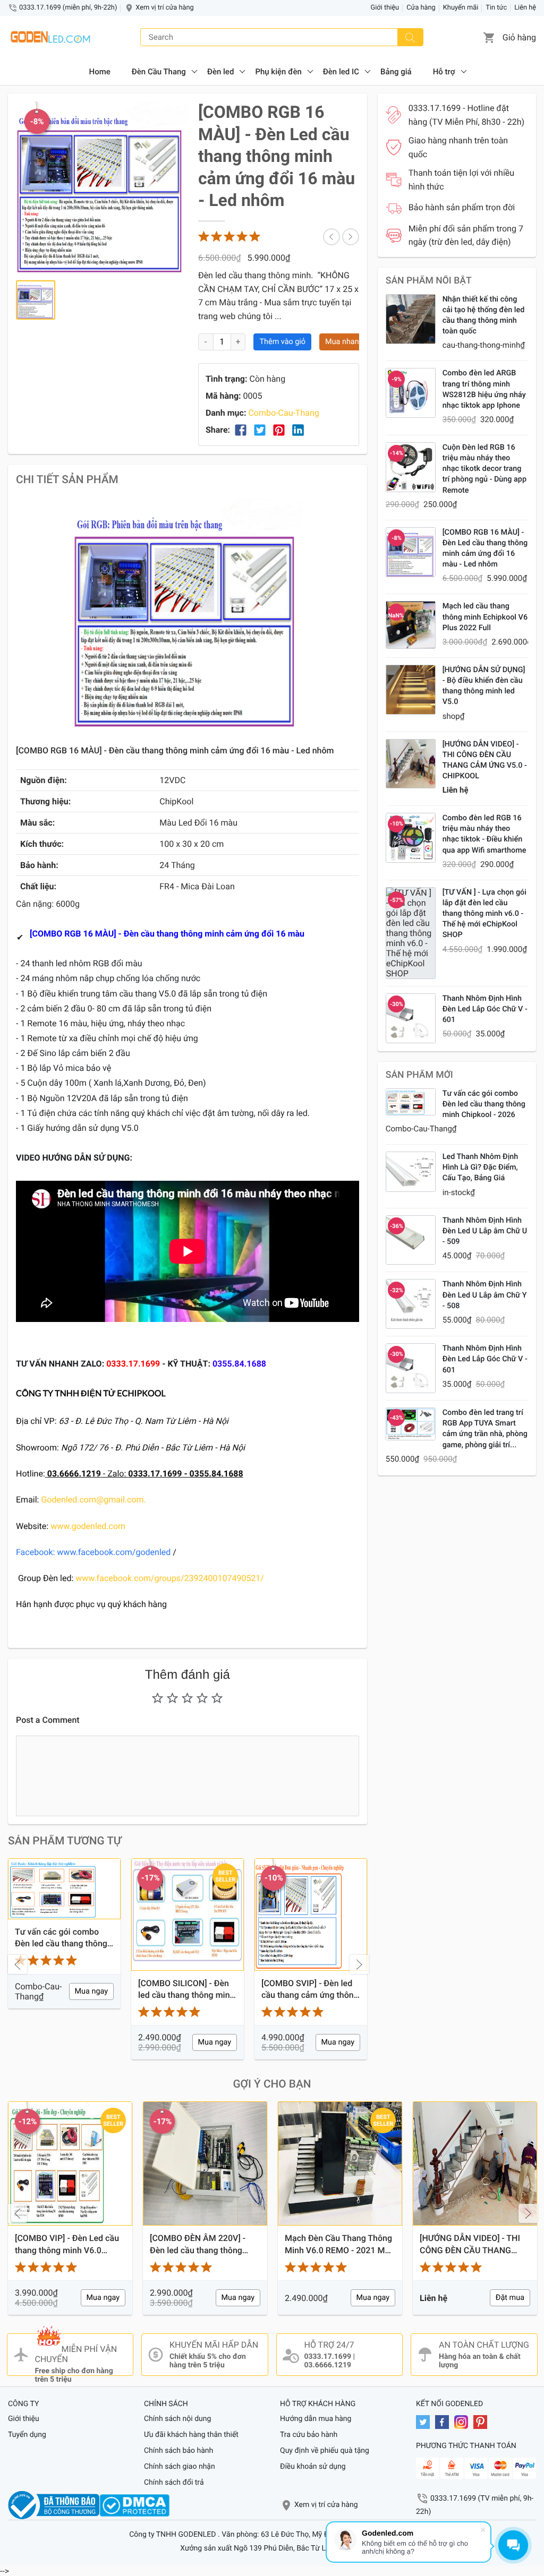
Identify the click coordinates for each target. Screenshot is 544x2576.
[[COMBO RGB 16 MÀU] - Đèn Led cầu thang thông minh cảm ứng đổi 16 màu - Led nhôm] (411, 552)
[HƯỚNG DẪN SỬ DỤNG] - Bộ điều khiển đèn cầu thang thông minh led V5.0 (484, 686)
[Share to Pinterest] (279, 430)
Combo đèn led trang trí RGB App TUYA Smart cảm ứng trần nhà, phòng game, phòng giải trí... (485, 1428)
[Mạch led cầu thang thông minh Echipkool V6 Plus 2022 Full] (411, 625)
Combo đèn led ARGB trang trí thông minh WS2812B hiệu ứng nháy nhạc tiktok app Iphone (484, 389)
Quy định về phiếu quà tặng (325, 2451)
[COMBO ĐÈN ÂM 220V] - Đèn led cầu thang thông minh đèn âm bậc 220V (63, 2245)
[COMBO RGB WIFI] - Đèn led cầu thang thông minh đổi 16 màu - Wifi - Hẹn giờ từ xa (309, 1990)
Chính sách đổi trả (174, 2483)
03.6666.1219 (328, 2365)
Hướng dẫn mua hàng (316, 2419)
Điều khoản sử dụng (313, 2467)
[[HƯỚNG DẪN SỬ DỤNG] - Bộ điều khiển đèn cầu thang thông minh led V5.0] (411, 690)
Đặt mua (375, 2298)
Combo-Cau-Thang (283, 413)
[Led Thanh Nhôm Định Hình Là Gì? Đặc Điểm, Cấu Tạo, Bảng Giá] (411, 1172)
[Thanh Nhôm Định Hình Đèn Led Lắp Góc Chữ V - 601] (411, 1018)
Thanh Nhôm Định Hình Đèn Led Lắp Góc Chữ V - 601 (485, 1009)
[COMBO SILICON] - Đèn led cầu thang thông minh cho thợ (63, 1990)
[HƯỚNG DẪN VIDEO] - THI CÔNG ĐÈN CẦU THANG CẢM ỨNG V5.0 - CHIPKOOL (485, 760)
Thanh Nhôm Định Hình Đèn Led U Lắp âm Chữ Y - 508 (485, 1295)
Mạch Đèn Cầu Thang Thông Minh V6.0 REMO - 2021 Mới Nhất (203, 2245)
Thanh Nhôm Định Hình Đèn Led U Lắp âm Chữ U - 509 (485, 1231)
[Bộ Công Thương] (54, 2505)
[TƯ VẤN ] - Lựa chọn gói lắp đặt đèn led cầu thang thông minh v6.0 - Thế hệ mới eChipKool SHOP (484, 914)
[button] (489, 37)
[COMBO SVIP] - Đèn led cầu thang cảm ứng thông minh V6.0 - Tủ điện (187, 1990)
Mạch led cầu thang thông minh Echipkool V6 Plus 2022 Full (485, 617)
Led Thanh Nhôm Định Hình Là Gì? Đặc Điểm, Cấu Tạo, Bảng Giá (481, 1167)
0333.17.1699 (328, 2357)
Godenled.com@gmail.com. (93, 1500)
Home (99, 72)
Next (359, 1964)
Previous (18, 1964)
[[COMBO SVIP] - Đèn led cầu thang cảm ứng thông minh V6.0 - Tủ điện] (188, 1914)
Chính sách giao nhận (180, 2467)
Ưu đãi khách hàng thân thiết (191, 2435)
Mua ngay (91, 2042)
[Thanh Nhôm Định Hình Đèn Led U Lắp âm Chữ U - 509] (411, 1240)
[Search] (410, 37)
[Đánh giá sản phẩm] (230, 237)
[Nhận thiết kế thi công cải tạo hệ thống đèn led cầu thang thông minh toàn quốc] (411, 319)
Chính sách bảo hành (178, 2451)
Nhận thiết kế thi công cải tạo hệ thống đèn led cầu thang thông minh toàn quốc (484, 315)
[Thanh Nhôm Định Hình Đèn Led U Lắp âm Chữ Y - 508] (411, 1304)
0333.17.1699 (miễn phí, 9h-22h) (68, 8)
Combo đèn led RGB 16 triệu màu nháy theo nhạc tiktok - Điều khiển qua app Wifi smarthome (484, 834)
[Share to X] (260, 430)
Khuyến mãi (461, 8)
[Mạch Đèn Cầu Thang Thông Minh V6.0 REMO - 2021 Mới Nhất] (205, 2163)
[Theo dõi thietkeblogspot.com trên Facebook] (445, 2422)
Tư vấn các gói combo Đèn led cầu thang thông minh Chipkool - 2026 (484, 1104)
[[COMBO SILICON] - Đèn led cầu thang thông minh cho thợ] (64, 1914)
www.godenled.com (87, 1526)
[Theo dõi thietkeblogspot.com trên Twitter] (426, 2422)
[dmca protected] (134, 2505)
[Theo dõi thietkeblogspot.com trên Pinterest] (483, 2422)
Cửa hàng (421, 8)
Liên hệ (525, 8)
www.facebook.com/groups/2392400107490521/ (170, 1578)
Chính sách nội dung (177, 2419)
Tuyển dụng (27, 2435)
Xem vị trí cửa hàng (164, 8)
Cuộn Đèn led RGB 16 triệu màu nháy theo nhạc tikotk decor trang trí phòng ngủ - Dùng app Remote (484, 469)
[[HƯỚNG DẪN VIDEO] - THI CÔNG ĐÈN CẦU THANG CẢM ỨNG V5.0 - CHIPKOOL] (411, 764)
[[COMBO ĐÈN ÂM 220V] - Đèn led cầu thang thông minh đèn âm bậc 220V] (70, 2163)
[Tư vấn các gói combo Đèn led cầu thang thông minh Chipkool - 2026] (411, 1102)
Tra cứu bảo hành (309, 2435)
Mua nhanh (344, 342)
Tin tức (496, 8)
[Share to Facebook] (241, 430)
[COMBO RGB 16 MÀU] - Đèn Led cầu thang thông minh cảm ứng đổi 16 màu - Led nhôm (485, 548)
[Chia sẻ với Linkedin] (298, 430)
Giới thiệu (385, 8)
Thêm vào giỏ (282, 342)
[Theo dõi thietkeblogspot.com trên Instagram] (464, 2422)
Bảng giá (396, 72)
